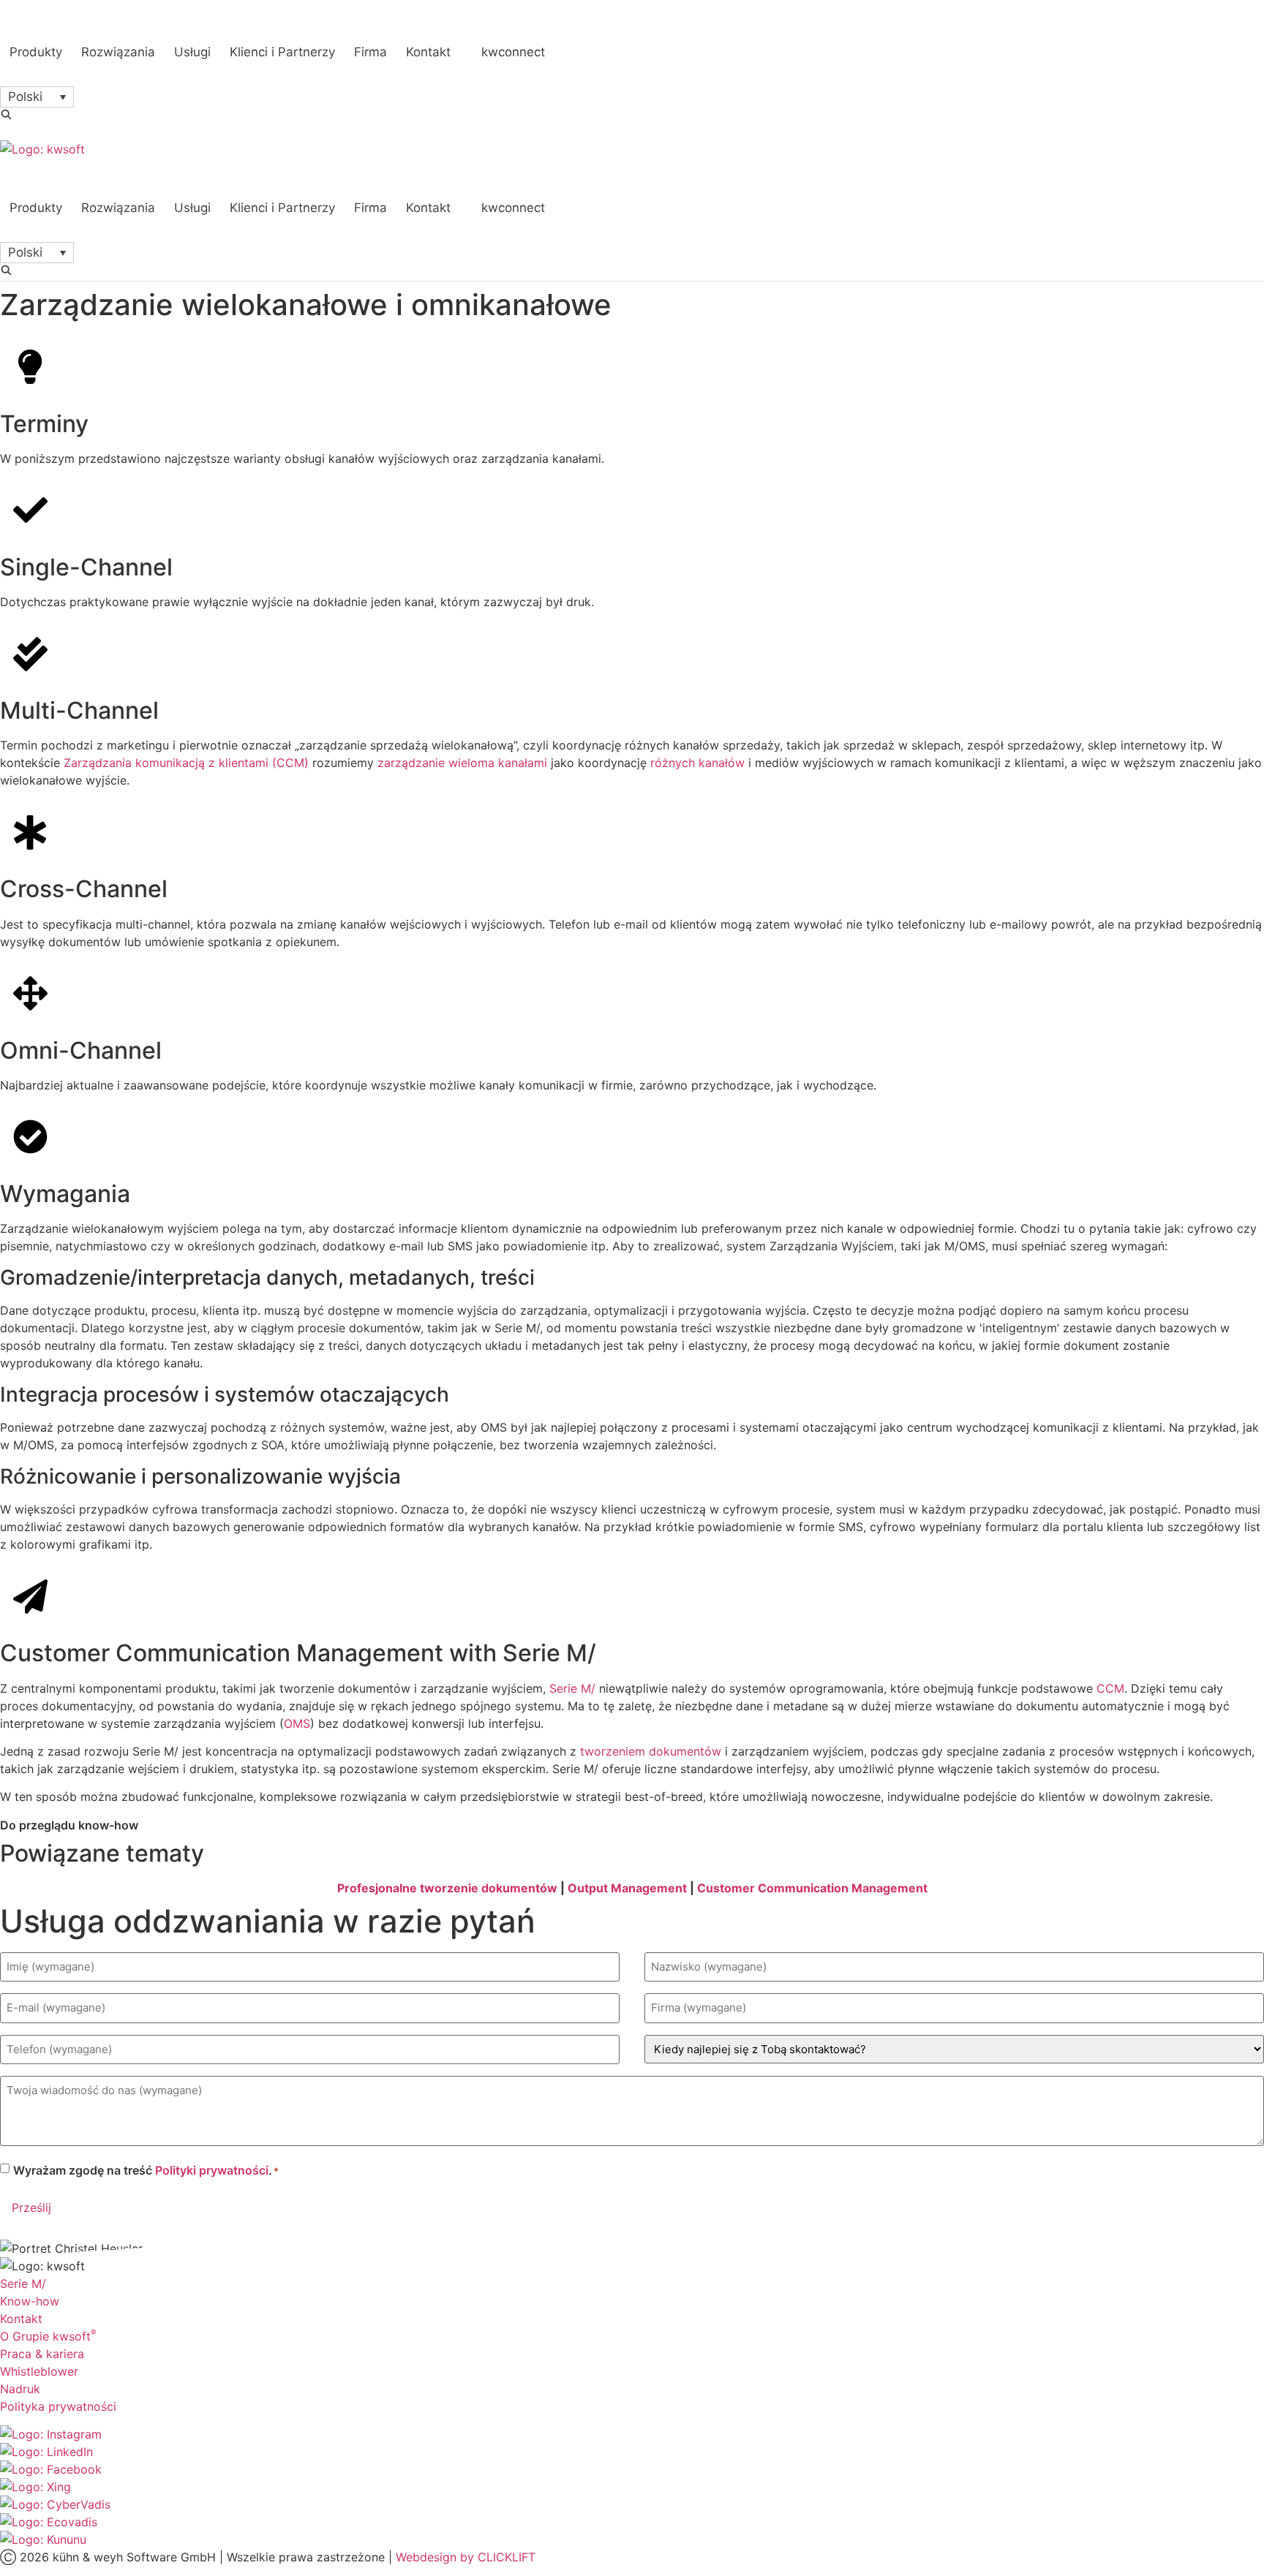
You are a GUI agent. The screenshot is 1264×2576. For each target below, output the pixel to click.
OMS (297, 1723)
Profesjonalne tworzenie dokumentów (447, 1888)
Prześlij (31, 2207)
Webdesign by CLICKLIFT (466, 2557)
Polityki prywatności (212, 2170)
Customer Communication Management (812, 1888)
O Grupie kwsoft (48, 2336)
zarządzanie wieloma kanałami (462, 763)
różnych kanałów (697, 763)
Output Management (627, 1888)
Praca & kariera (42, 2354)
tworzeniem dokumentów (651, 1751)
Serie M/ (572, 1688)
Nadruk (20, 2389)
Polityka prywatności (58, 2406)
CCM (1110, 1688)
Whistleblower (39, 2371)
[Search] (6, 114)
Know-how (30, 2301)
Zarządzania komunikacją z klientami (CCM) (186, 763)
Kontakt (21, 2319)
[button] (37, 97)
